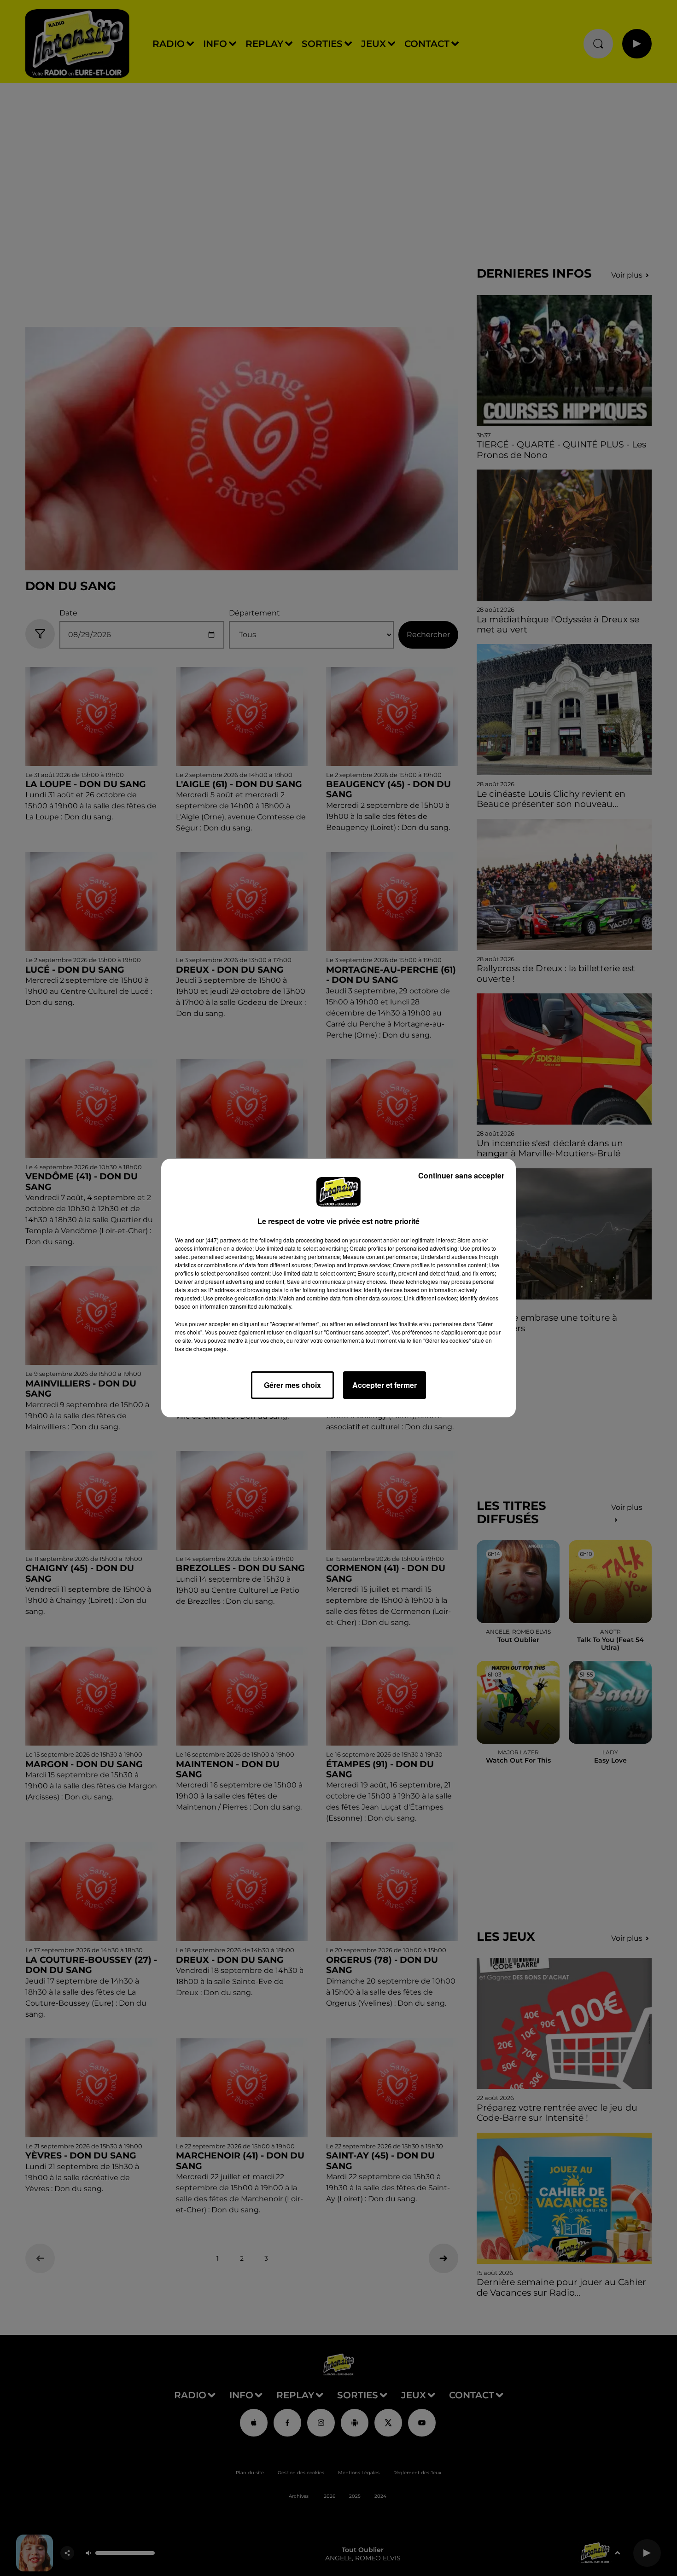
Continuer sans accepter (461, 1175)
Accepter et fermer (385, 1385)
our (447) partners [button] (218, 1240)
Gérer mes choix (292, 1385)
